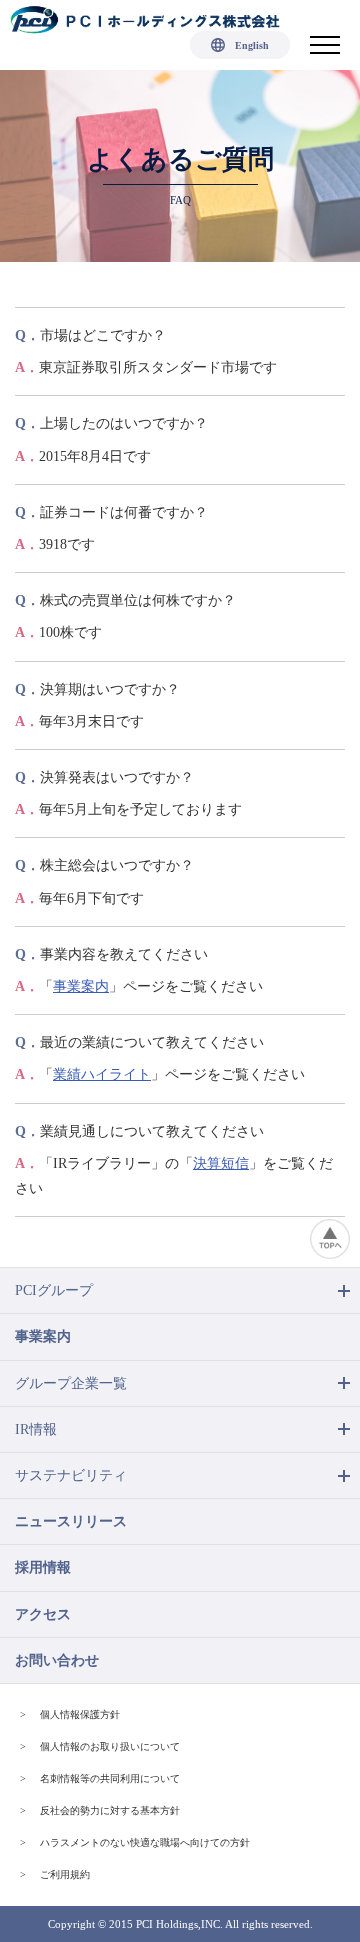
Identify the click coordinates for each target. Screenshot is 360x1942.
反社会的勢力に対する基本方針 (110, 1810)
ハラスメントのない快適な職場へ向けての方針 (145, 1842)
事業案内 (81, 986)
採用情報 (43, 1567)
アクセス (43, 1614)
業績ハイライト (102, 1074)
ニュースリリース (71, 1521)
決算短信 (221, 1163)
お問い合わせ (57, 1660)
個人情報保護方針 (80, 1714)
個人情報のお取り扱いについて (110, 1746)
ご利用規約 (65, 1874)
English (252, 45)
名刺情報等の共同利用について (110, 1778)
